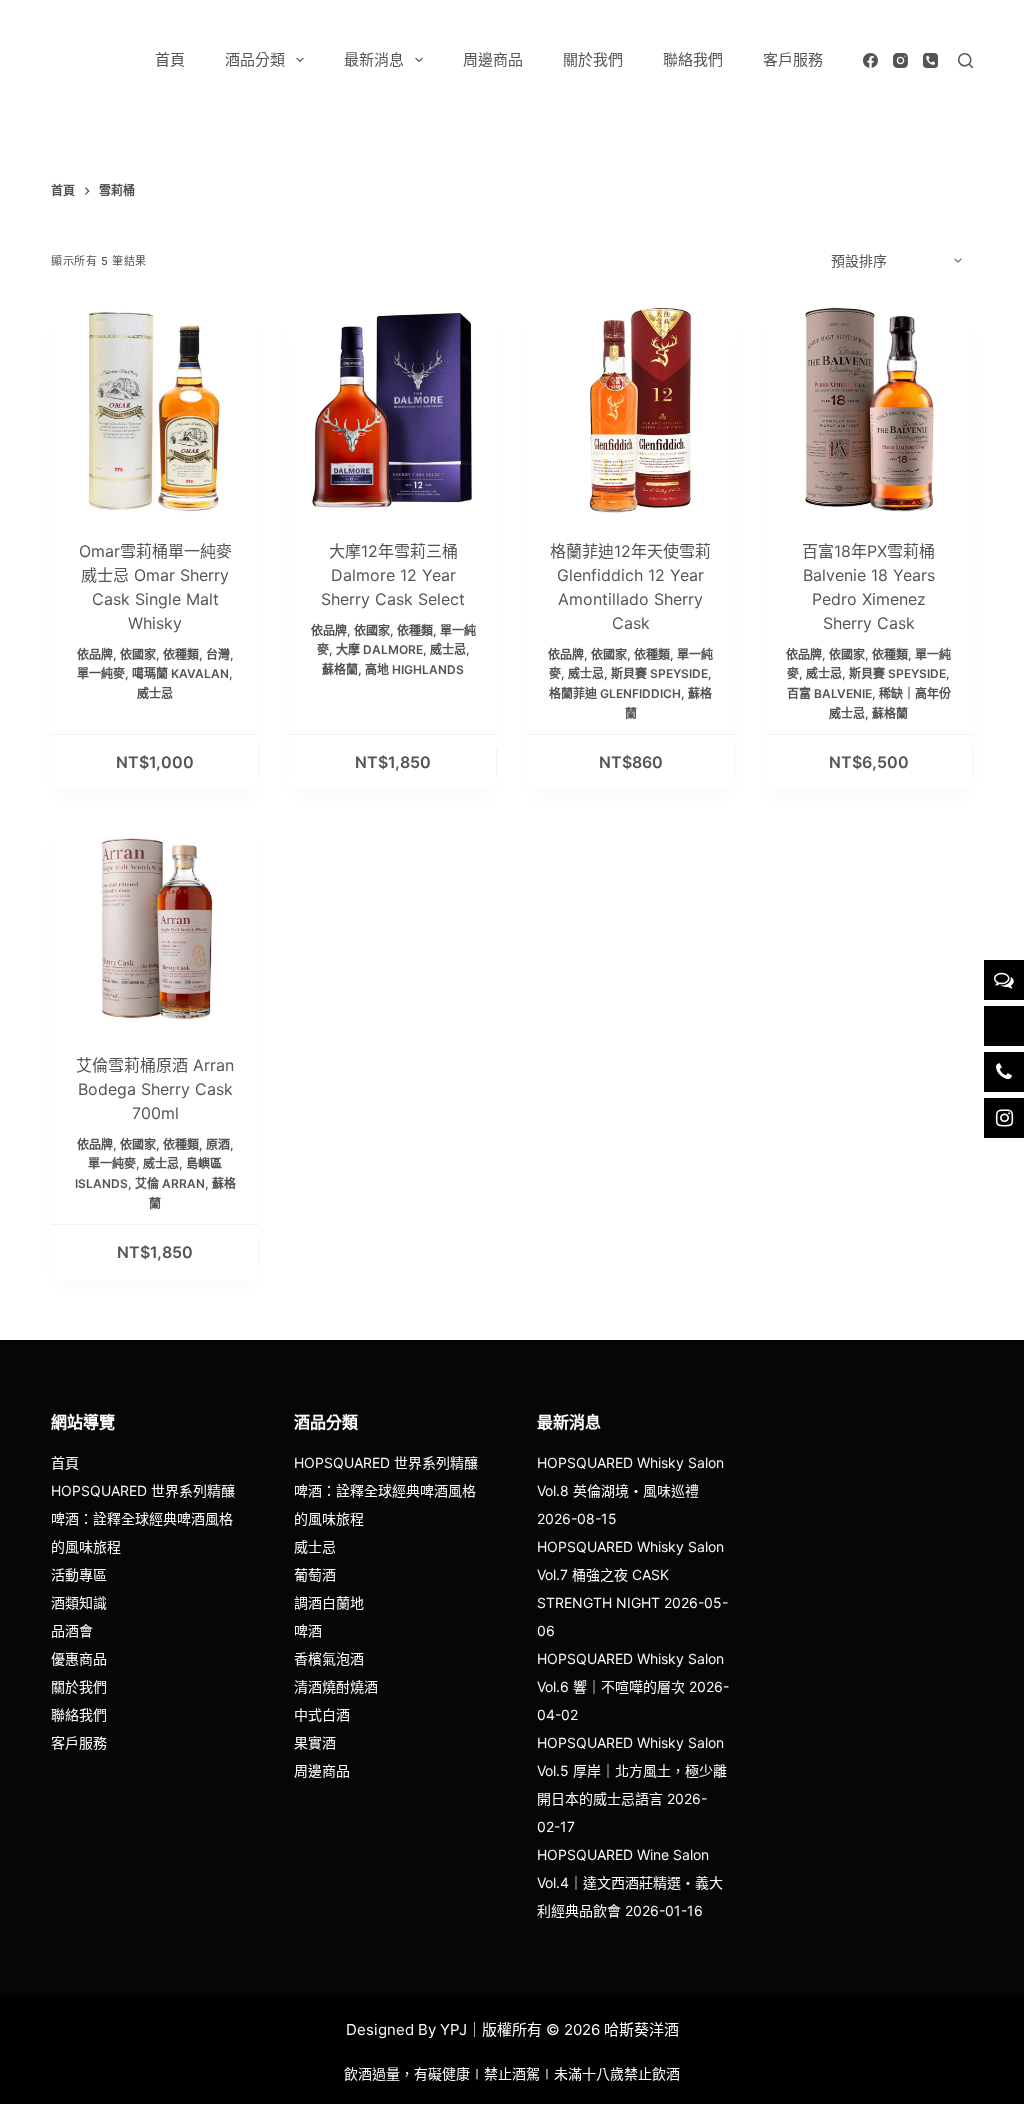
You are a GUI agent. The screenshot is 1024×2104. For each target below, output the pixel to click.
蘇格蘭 (340, 669)
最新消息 (374, 59)
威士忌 (155, 693)
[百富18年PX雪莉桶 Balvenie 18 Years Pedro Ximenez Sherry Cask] (869, 410)
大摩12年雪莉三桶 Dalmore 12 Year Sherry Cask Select (393, 575)
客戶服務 (793, 59)
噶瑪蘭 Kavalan (180, 673)
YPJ (453, 2029)
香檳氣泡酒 (329, 1658)
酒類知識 (79, 1602)
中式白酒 (322, 1714)
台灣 (218, 654)
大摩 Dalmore (379, 649)
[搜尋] (965, 60)
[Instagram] (900, 60)
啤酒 (308, 1630)
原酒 (218, 1144)
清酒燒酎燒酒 (336, 1686)
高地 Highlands (414, 669)
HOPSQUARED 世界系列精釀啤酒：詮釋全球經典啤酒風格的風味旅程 (143, 1518)
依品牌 (95, 654)
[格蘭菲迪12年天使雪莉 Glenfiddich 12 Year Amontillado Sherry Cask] (631, 410)
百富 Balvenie (829, 693)
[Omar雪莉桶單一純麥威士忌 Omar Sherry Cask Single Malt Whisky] (155, 410)
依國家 (138, 654)
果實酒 (315, 1742)
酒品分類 (255, 59)
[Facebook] (870, 60)
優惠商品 (79, 1658)
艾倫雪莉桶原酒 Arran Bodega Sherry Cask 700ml (155, 1089)
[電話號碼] (930, 60)
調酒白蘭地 (329, 1602)
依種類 (181, 654)
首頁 (170, 59)
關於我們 (593, 59)
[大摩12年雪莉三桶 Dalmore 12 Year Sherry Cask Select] (393, 410)
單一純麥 (101, 673)
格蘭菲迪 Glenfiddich (615, 693)
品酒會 (72, 1630)
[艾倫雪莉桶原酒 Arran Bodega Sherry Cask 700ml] (155, 924)
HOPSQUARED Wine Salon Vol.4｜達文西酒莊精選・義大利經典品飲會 (630, 1882)
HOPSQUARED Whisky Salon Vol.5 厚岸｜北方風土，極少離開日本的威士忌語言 (632, 1770)
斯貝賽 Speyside (659, 673)
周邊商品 (493, 59)
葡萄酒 (315, 1574)
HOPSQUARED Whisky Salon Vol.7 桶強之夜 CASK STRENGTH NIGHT (630, 1574)
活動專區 (79, 1574)
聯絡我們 (693, 59)
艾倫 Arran (170, 1183)
